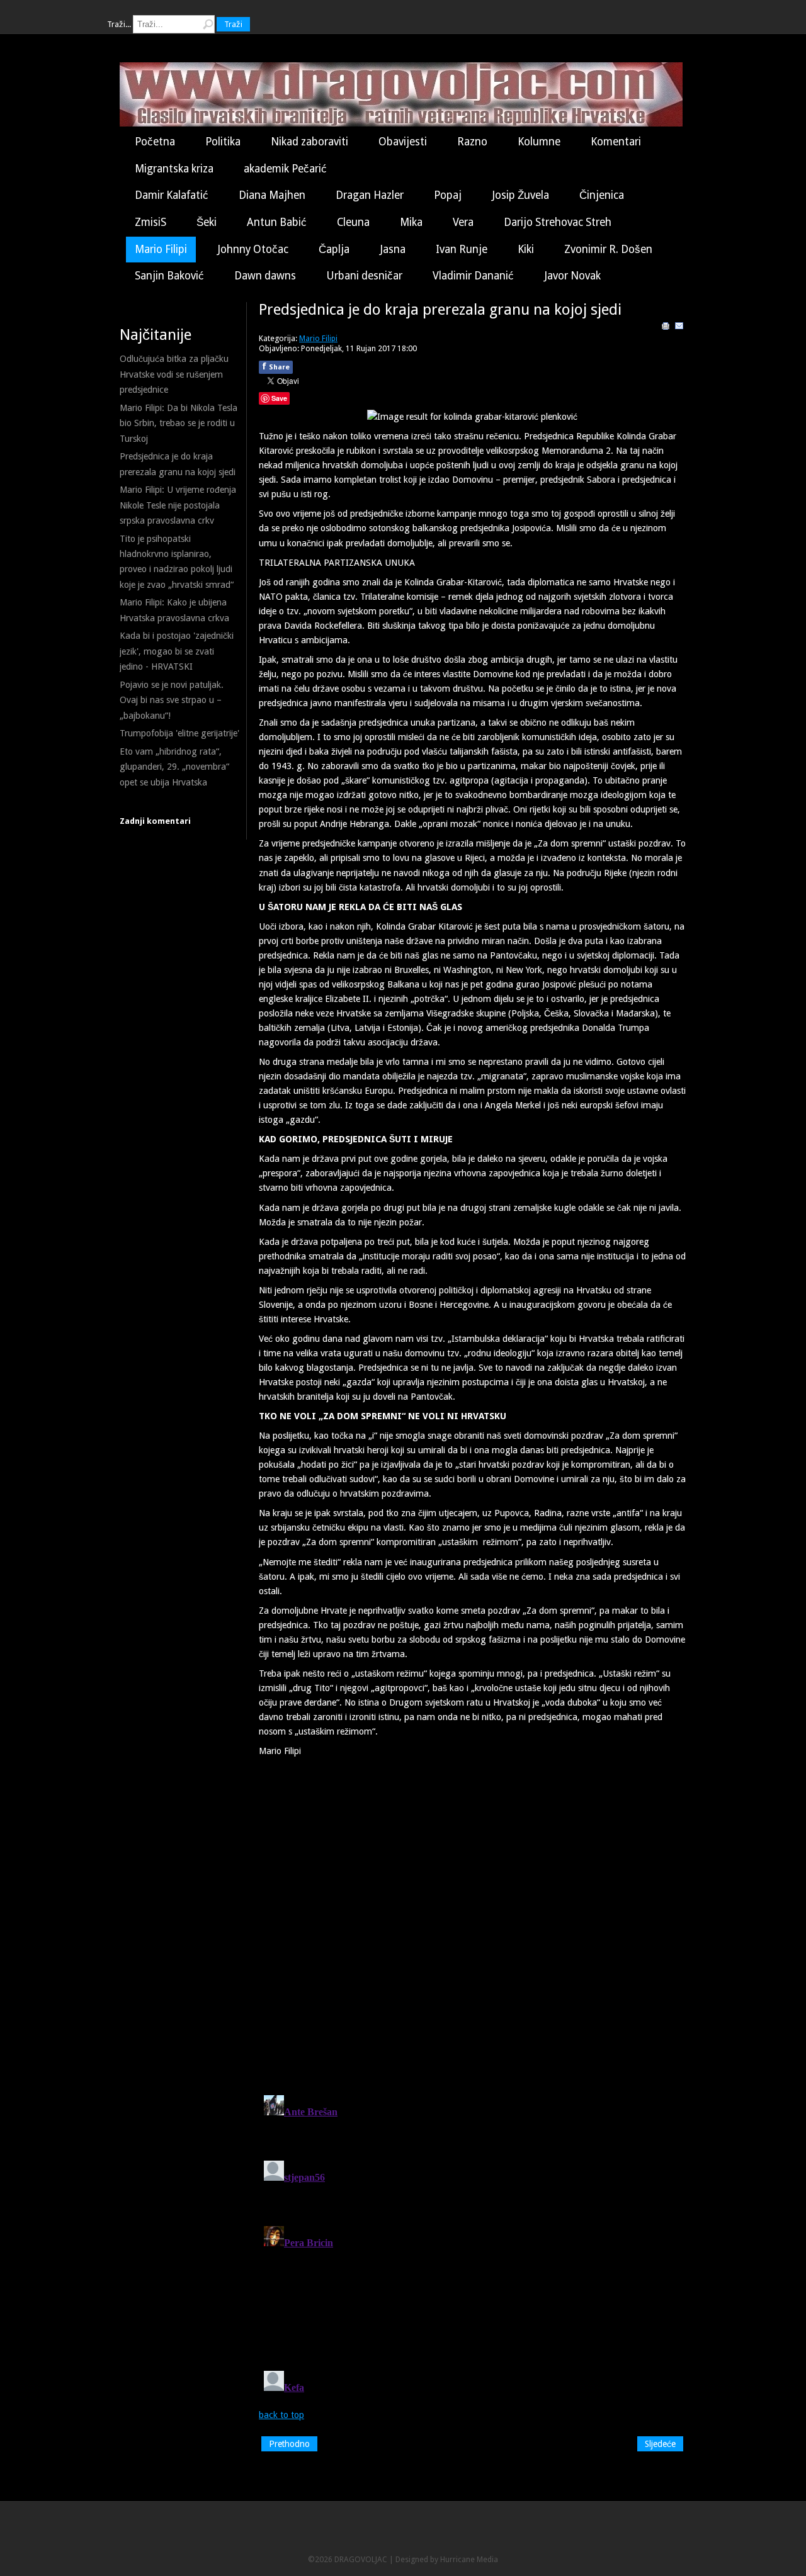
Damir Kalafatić (172, 195)
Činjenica (602, 195)
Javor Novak (572, 276)
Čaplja (334, 249)
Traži (233, 24)
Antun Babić (277, 222)
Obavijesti (403, 142)
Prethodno (289, 2444)
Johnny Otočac (253, 249)
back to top (281, 2415)
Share (276, 366)
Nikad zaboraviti (309, 142)
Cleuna (353, 222)
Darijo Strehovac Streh (558, 222)
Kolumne (539, 142)
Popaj (448, 195)
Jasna (393, 249)
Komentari (616, 142)
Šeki (207, 222)
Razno (472, 142)
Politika (223, 142)
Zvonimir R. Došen (608, 249)
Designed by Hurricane (436, 2559)
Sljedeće (660, 2444)
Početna (155, 142)
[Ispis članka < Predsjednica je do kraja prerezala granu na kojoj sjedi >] (666, 328)
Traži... (119, 24)
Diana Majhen (272, 195)
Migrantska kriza (174, 169)
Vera (463, 222)
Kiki (526, 249)
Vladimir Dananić (473, 276)
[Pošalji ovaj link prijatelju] (679, 328)
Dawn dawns (265, 276)
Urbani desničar (364, 276)
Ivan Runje (462, 249)
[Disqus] (472, 1921)
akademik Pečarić (285, 169)
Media (487, 2559)
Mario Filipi (161, 249)
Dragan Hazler (370, 195)
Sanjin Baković (169, 276)
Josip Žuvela (520, 195)
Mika (411, 222)
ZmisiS (150, 222)
